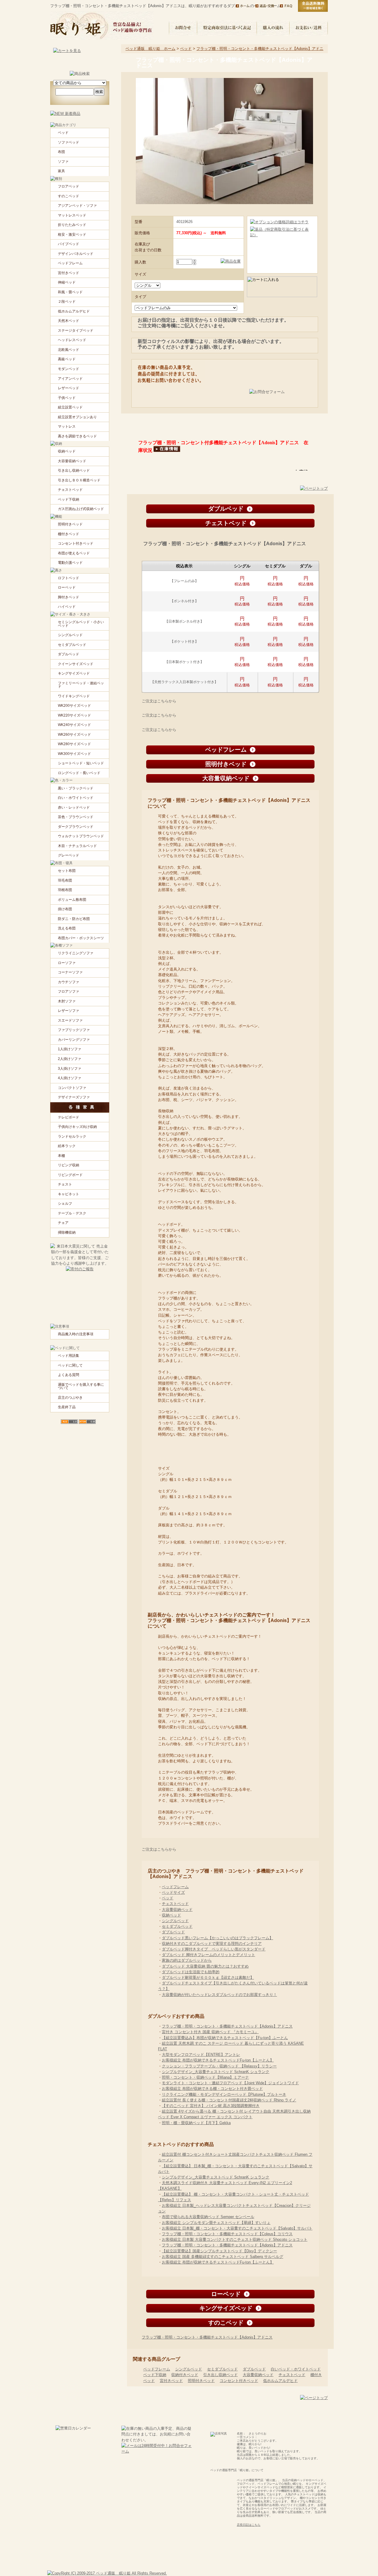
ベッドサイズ (173, 1892)
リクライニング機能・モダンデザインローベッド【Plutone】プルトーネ (224, 2094)
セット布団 (67, 871)
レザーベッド (69, 388)
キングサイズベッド (74, 673)
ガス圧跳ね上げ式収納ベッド (81, 509)
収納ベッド (171, 1915)
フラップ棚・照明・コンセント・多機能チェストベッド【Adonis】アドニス (227, 2026)
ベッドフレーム (175, 1887)
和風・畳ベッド (70, 292)
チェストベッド (175, 1904)
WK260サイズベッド (74, 735)
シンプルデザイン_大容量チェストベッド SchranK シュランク (216, 2072)
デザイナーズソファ (74, 1097)
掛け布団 (65, 909)
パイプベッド (69, 244)
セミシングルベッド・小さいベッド (81, 624)
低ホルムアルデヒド (280, 2381)
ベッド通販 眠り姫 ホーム (150, 49)
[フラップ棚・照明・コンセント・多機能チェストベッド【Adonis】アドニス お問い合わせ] (280, 396)
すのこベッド (69, 196)
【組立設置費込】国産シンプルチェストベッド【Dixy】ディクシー (219, 2251)
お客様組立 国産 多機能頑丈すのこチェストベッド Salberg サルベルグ (223, 2257)
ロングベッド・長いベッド (79, 773)
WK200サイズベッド (74, 706)
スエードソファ (70, 1020)
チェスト (65, 1184)
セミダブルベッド (177, 1926)
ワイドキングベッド (74, 696)
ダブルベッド (173, 1932)
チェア (63, 1223)
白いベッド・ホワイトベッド (296, 2369)
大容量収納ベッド (177, 1910)
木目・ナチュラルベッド (77, 846)
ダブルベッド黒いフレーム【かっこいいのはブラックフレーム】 (217, 1938)
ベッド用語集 (69, 1356)
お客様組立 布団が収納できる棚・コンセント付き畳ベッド (212, 2089)
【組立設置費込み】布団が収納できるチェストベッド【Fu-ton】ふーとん (225, 2038)
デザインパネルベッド (76, 254)
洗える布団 (67, 928)
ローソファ (67, 963)
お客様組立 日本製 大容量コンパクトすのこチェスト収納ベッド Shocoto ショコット (235, 2239)
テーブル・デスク (72, 1213)
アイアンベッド (70, 379)
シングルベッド (175, 1921)
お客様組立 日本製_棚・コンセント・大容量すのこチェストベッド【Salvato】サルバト (237, 2228)
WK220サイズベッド (74, 715)
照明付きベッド (201, 2381)
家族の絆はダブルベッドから (187, 1960)
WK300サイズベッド (74, 754)
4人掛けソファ (70, 1078)
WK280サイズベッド (74, 744)
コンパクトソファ (72, 1088)
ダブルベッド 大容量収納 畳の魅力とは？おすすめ (205, 1966)
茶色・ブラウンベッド (76, 817)
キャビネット (69, 1194)
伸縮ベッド (67, 282)
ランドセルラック (72, 1136)
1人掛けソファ (70, 1049)
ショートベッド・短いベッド (81, 763)
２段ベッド (67, 302)
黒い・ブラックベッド (76, 788)
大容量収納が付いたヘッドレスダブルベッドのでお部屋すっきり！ (219, 1995)
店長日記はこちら (249, 2525)
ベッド (186, 49)
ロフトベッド (69, 578)
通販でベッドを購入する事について (81, 1386)
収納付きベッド (185, 2375)
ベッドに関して (70, 1365)
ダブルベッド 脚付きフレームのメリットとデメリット (208, 1955)
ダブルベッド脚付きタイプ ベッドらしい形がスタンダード (214, 1949)
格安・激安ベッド (72, 235)
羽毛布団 (65, 880)
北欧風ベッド (69, 350)
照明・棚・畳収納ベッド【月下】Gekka (196, 2123)
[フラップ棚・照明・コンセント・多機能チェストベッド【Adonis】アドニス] (225, 261)
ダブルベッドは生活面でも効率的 (191, 1972)
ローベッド (67, 587)
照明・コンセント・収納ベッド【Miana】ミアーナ (205, 2077)
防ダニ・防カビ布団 (74, 919)
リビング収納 (69, 1165)
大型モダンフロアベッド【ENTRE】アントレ (201, 2055)
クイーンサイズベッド (76, 664)
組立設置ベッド (70, 407)
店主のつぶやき (70, 1398)
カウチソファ (69, 982)
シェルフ (65, 1204)
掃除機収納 (67, 1232)
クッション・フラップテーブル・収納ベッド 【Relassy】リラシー (219, 2066)
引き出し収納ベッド (220, 2375)
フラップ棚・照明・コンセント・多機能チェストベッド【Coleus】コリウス (227, 2234)
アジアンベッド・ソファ (77, 206)
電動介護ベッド (70, 563)
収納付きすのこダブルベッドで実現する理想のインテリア (212, 1944)
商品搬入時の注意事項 (76, 1334)
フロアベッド (69, 186)
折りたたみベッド (72, 225)
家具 (61, 171)
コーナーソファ (70, 972)
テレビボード (69, 1117)
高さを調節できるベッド (77, 436)
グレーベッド (69, 855)
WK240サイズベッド (74, 725)
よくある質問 (69, 1375)
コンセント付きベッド (239, 2381)
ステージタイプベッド (76, 330)
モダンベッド (69, 369)
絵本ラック (67, 1146)
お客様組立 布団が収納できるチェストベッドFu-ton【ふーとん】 (218, 2060)
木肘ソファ (67, 1001)
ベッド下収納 (155, 2375)
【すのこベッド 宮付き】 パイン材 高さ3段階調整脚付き (211, 2106)
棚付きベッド (69, 534)
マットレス (67, 426)
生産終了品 (67, 1407)
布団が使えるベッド (74, 553)
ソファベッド (69, 142)
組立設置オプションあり (77, 417)
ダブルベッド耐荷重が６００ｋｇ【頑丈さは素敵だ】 (208, 1977)
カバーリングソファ (74, 1040)
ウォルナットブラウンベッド (81, 836)
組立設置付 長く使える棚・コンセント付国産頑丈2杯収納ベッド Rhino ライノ (229, 2100)
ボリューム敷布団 (72, 900)
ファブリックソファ (74, 1030)
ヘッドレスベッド (72, 340)
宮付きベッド (171, 2381)
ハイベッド (67, 607)
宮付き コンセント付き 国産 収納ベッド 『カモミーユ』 (210, 2032)
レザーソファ (69, 1011)
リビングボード (70, 1175)
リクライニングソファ (76, 953)
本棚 (61, 1156)
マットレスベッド (72, 215)
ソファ (63, 162)
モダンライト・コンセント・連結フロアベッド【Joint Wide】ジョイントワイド (230, 2083)
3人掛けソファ (70, 1069)
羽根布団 (65, 890)
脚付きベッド (69, 597)
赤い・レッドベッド (74, 807)
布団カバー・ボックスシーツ (81, 938)
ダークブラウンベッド (76, 827)
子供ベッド (67, 398)
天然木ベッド (69, 321)
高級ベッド (67, 359)
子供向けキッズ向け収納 (77, 1127)
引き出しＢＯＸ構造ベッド (79, 480)
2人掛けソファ (70, 1059)
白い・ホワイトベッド (76, 798)
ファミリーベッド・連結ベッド (81, 685)
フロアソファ (69, 991)
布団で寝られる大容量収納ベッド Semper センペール (208, 2217)
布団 (61, 152)
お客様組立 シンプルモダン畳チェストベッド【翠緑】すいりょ (216, 2223)
